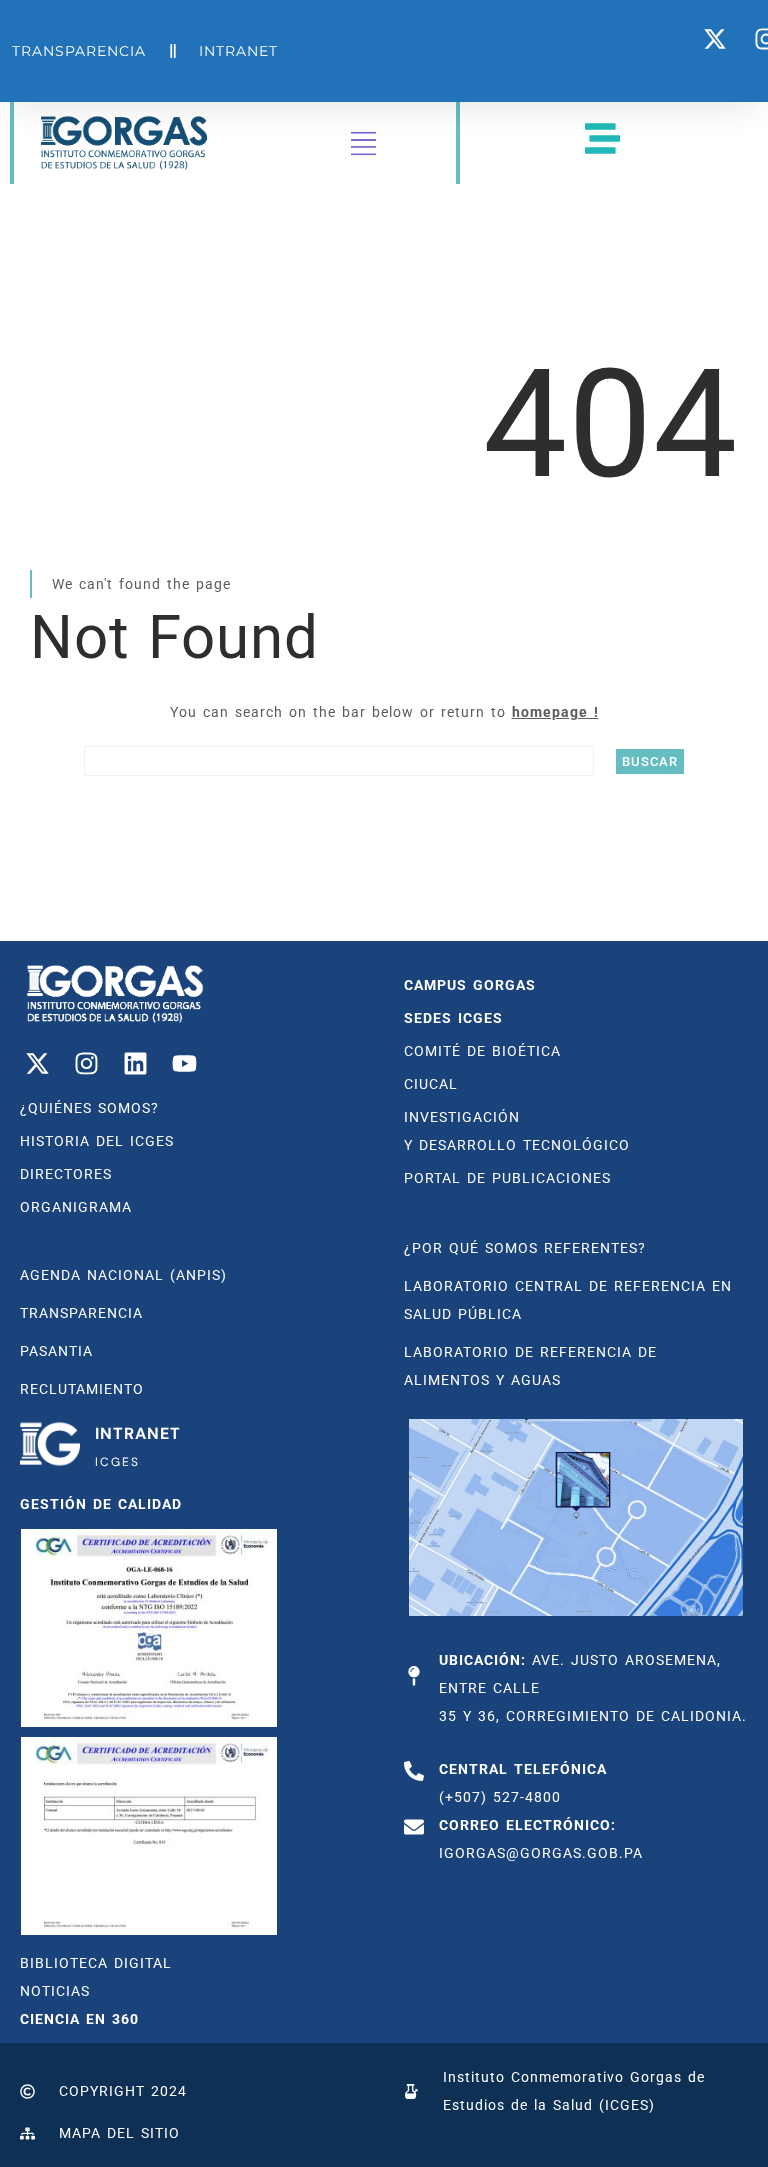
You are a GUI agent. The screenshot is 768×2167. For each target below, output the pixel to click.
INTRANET (138, 1433)
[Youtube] (184, 1064)
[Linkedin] (135, 1064)
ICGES (117, 1462)
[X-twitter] (37, 1064)
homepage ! (555, 712)
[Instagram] (86, 1064)
